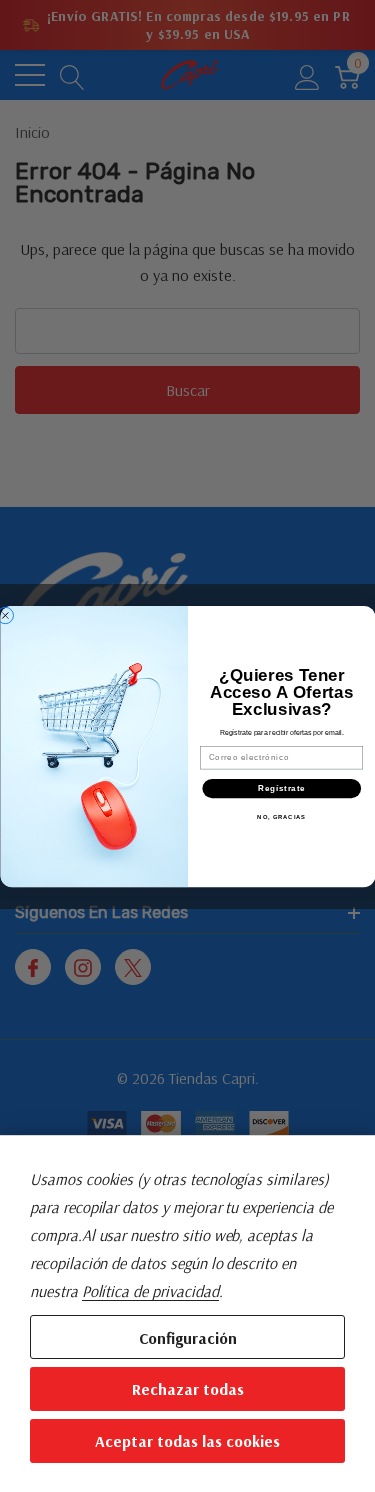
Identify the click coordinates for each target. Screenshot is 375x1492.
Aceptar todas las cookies (187, 1441)
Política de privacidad (150, 1291)
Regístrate (281, 788)
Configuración (188, 1338)
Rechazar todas (188, 1389)
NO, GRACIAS (281, 816)
